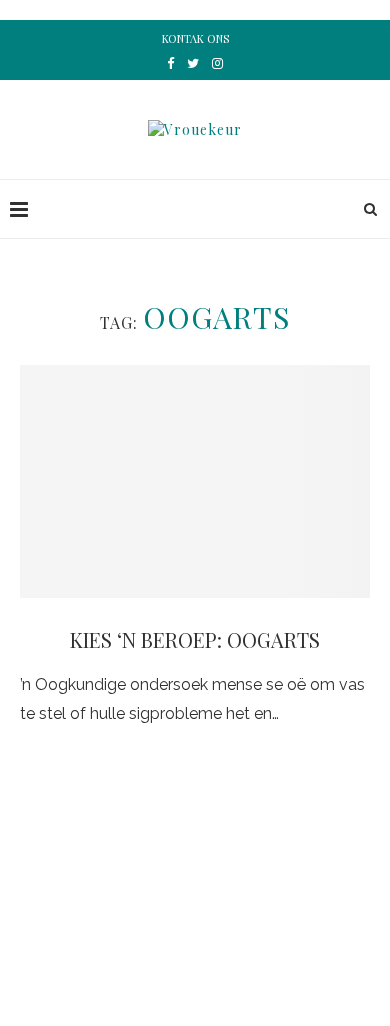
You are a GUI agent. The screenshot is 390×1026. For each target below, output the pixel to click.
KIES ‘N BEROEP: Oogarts (195, 639)
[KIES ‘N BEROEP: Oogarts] (195, 481)
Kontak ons (195, 38)
